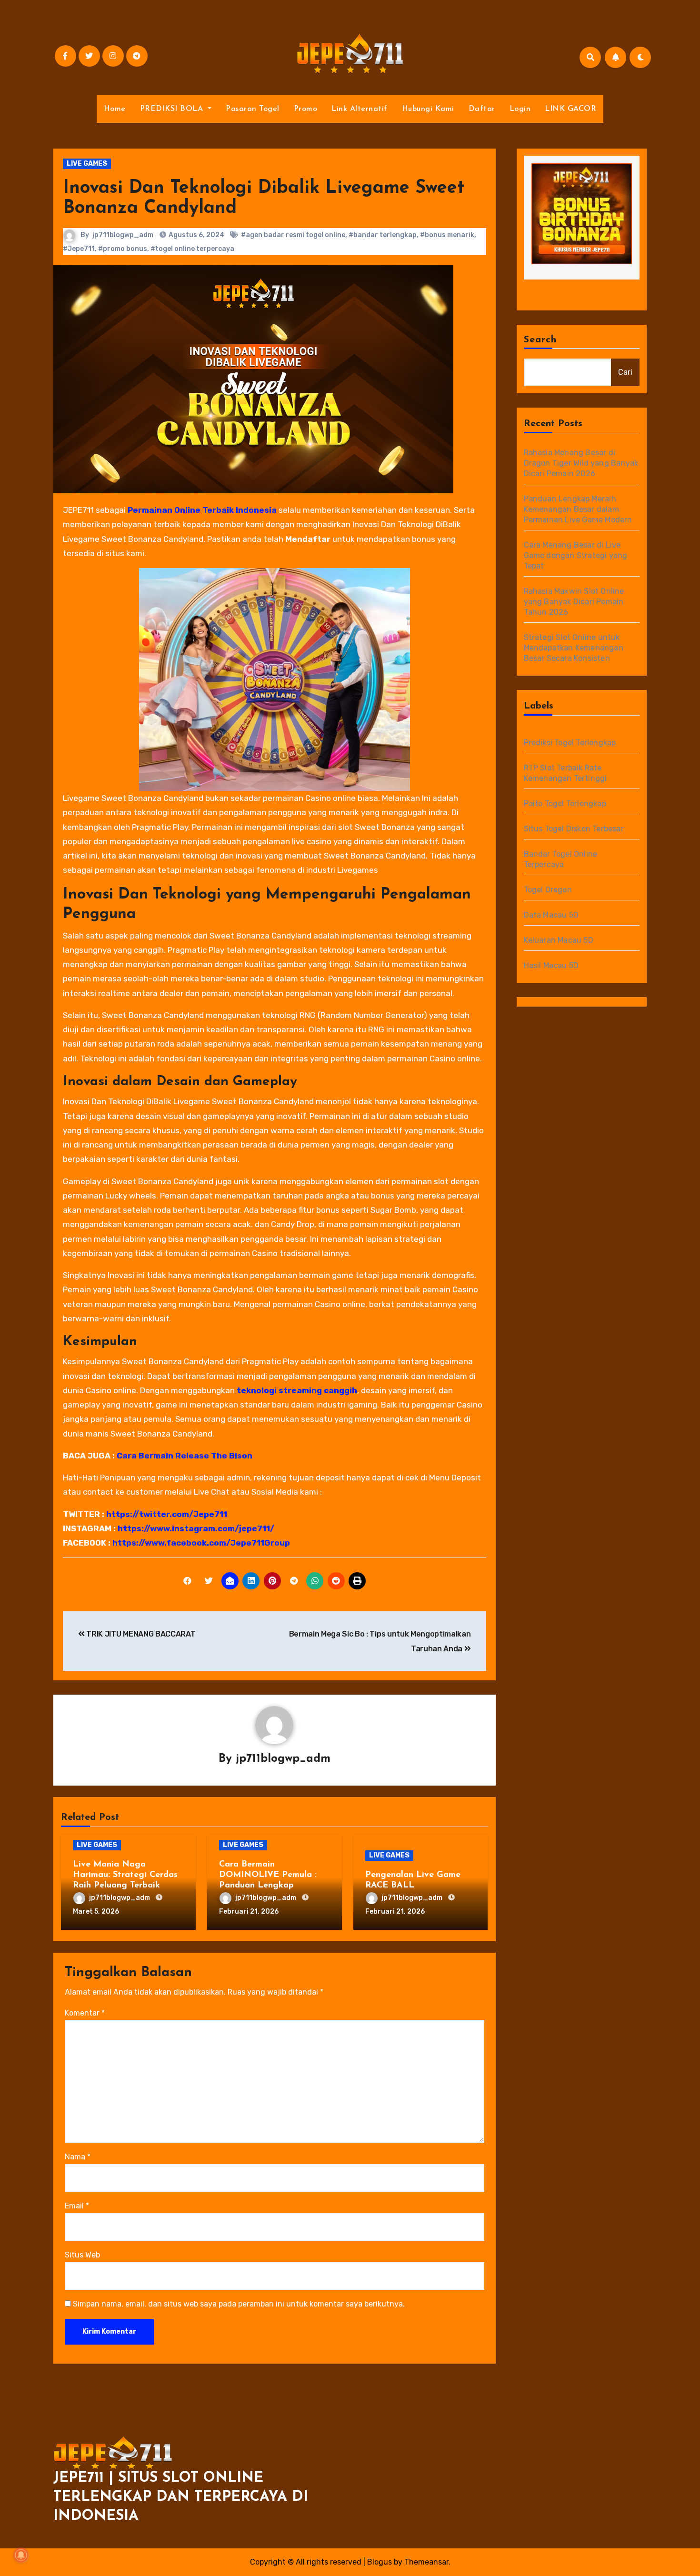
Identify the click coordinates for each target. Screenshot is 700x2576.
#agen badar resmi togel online (293, 235)
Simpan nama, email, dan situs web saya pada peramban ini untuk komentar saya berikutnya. (239, 2304)
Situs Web (82, 2255)
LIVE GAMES (87, 164)
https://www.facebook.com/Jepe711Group (201, 1543)
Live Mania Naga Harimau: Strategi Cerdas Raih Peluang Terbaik (125, 1875)
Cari (625, 372)
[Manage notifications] (21, 2555)
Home (115, 109)
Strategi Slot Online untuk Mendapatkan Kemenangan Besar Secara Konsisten (574, 648)
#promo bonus (123, 249)
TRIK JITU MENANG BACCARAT (140, 1634)
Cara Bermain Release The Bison (185, 1456)
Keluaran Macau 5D (559, 940)
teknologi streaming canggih (297, 1390)
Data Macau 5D (551, 915)
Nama (78, 2157)
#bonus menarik (447, 235)
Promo (306, 109)
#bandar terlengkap (383, 235)
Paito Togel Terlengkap (565, 804)
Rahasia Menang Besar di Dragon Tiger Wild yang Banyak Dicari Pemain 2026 (581, 463)
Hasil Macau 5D (551, 965)
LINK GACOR (570, 109)
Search (540, 340)
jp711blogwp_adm (123, 235)
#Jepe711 (79, 249)
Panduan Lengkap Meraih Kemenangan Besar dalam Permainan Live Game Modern (578, 509)
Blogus (380, 2562)
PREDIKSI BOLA (173, 109)
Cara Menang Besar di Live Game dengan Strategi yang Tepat (576, 555)
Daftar (482, 109)
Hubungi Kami (428, 109)
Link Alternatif (360, 109)
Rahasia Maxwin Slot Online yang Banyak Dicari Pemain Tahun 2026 (574, 602)
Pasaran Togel (253, 109)
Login (520, 109)
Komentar (85, 2013)
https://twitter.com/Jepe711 (167, 1514)
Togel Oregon (548, 890)
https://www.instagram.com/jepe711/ (196, 1528)
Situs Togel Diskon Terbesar (574, 829)
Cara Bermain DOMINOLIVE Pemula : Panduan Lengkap (268, 1875)
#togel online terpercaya (192, 249)
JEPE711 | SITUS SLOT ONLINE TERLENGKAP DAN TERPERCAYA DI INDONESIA (181, 2497)
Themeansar (426, 2562)
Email (77, 2206)
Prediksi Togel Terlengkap (570, 743)
